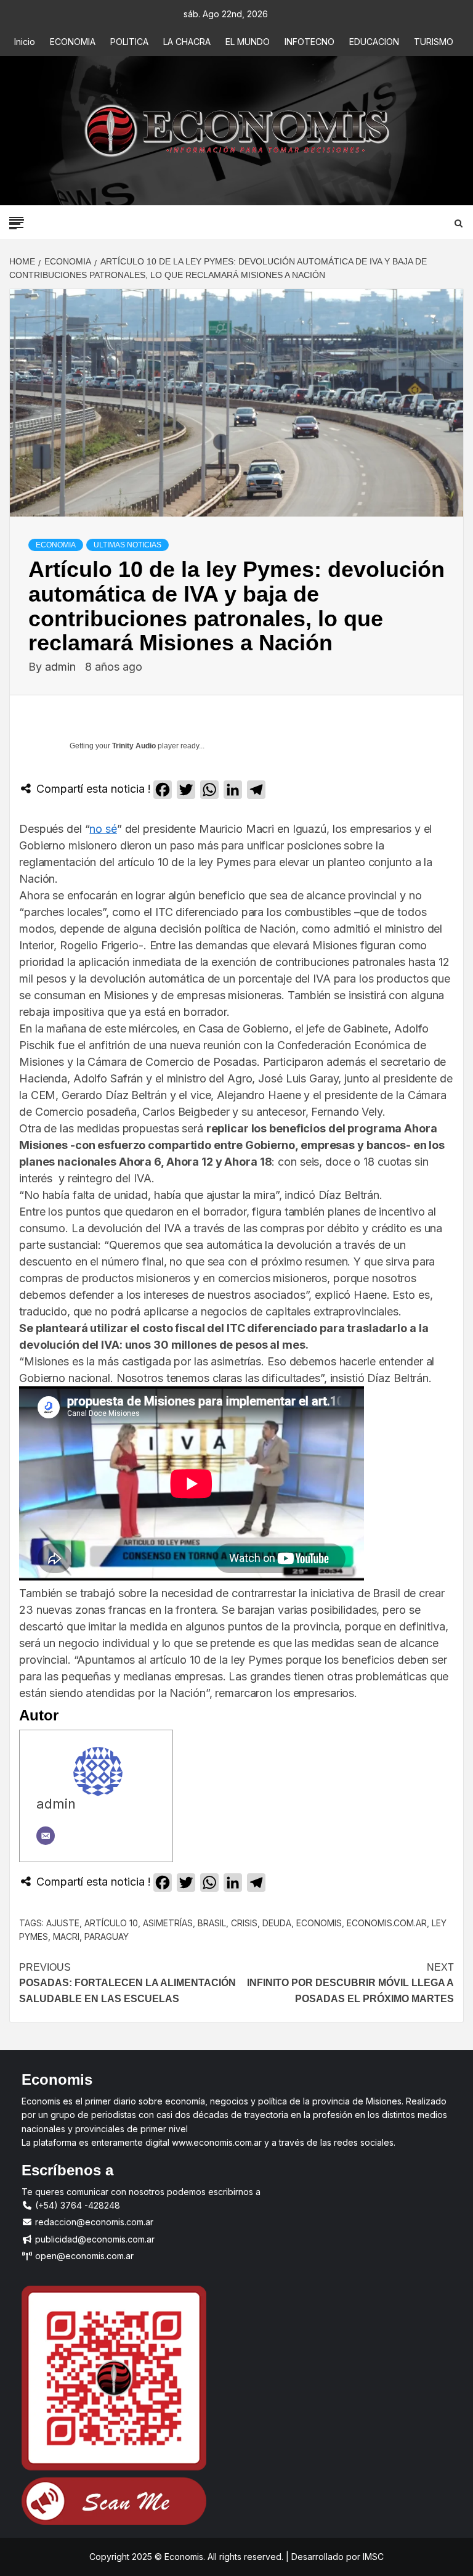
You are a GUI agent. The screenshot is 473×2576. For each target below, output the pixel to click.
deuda (277, 1923)
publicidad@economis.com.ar (94, 2239)
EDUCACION (374, 42)
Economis (319, 1923)
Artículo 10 (111, 1923)
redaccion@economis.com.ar (93, 2222)
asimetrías (168, 1923)
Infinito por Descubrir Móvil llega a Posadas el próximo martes (350, 1983)
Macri (66, 1936)
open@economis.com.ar (83, 2256)
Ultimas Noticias (127, 545)
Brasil (212, 1923)
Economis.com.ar (387, 1923)
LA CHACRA (187, 42)
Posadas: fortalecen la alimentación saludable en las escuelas (127, 1983)
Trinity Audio (134, 746)
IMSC (372, 2557)
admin (62, 667)
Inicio (25, 42)
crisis (244, 1923)
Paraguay (107, 1936)
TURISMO (434, 42)
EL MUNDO (248, 42)
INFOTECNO (309, 42)
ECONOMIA (73, 42)
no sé (103, 829)
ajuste (63, 1923)
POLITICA (129, 42)
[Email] (46, 1836)
